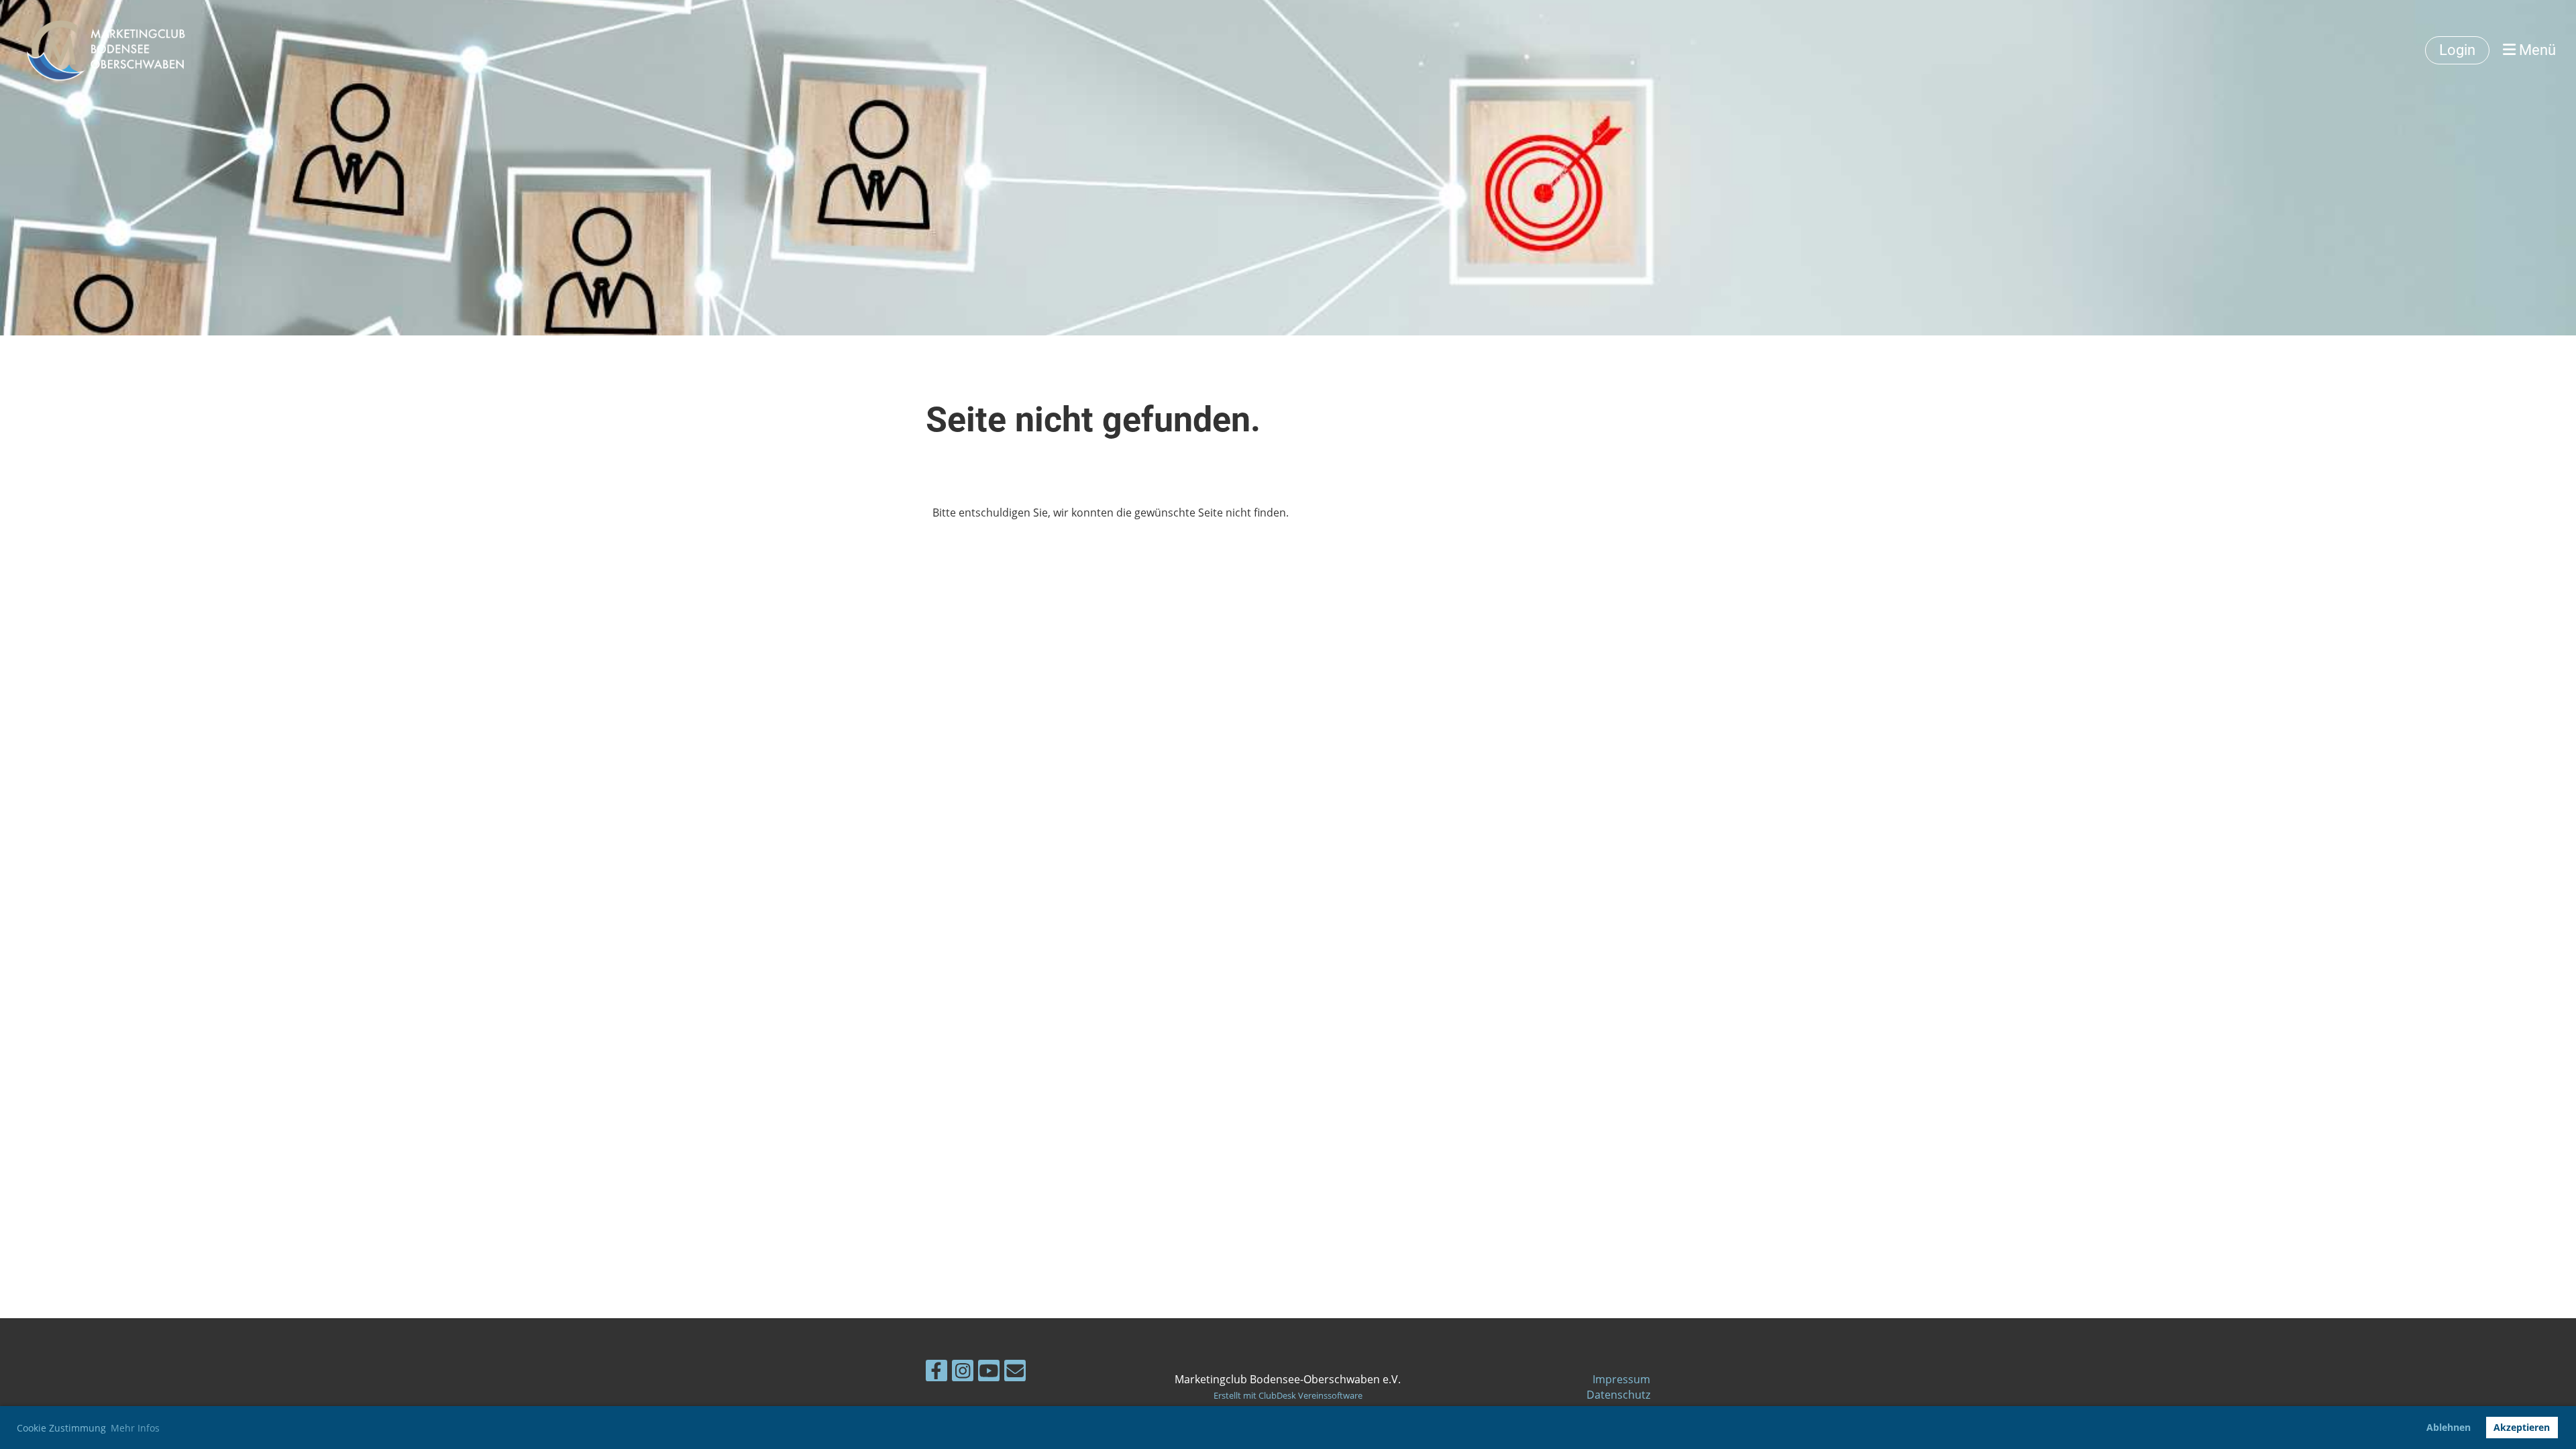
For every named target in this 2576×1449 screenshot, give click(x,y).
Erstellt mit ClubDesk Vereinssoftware (1288, 1395)
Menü (2536, 50)
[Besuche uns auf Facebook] (936, 1373)
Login (2457, 50)
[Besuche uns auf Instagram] (963, 1373)
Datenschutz (1618, 1395)
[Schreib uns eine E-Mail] (1015, 1373)
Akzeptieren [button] (2522, 1427)
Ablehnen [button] (2449, 1427)
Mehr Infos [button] (135, 1428)
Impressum (1621, 1379)
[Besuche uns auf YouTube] (989, 1373)
